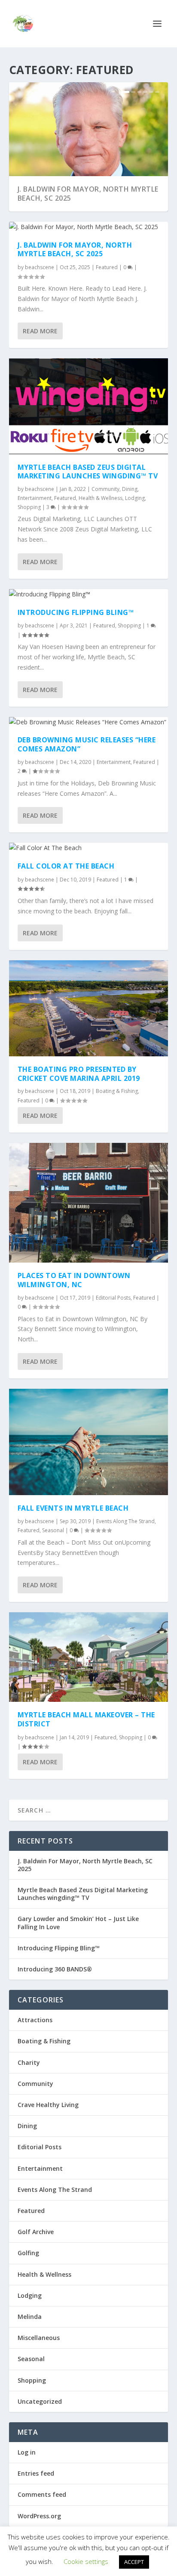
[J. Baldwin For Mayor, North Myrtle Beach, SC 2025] (89, 227)
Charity (29, 2062)
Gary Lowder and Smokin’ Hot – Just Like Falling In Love (78, 1923)
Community (105, 489)
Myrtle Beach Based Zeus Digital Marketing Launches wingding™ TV (88, 472)
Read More (40, 331)
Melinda (30, 2317)
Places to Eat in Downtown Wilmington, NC (74, 1280)
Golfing (28, 2253)
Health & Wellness (101, 498)
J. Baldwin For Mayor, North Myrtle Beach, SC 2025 (88, 194)
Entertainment (35, 498)
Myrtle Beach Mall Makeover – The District (86, 1719)
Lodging (135, 498)
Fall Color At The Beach (66, 866)
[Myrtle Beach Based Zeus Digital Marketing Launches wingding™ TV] (89, 406)
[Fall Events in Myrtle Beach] (89, 1442)
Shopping (29, 507)
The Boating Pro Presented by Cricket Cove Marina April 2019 (79, 1074)
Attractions (35, 2020)
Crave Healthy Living (48, 2105)
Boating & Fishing (117, 1091)
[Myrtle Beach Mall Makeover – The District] (89, 1657)
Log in (27, 2452)
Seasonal (53, 1530)
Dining (130, 489)
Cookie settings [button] (86, 2561)
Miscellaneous (39, 2338)
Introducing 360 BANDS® (55, 1969)
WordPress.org (39, 2516)
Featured (107, 267)
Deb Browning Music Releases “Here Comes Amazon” (87, 744)
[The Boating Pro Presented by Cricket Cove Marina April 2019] (89, 1008)
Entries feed (36, 2473)
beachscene (40, 267)
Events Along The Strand (125, 1521)
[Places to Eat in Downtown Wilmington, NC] (89, 1203)
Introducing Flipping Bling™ (76, 612)
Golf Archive (36, 2232)
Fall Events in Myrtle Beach (73, 1508)
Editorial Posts (113, 1298)
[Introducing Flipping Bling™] (89, 594)
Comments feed (42, 2494)
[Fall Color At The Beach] (89, 848)
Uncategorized (40, 2401)
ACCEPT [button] (134, 2562)
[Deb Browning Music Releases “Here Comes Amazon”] (89, 722)
